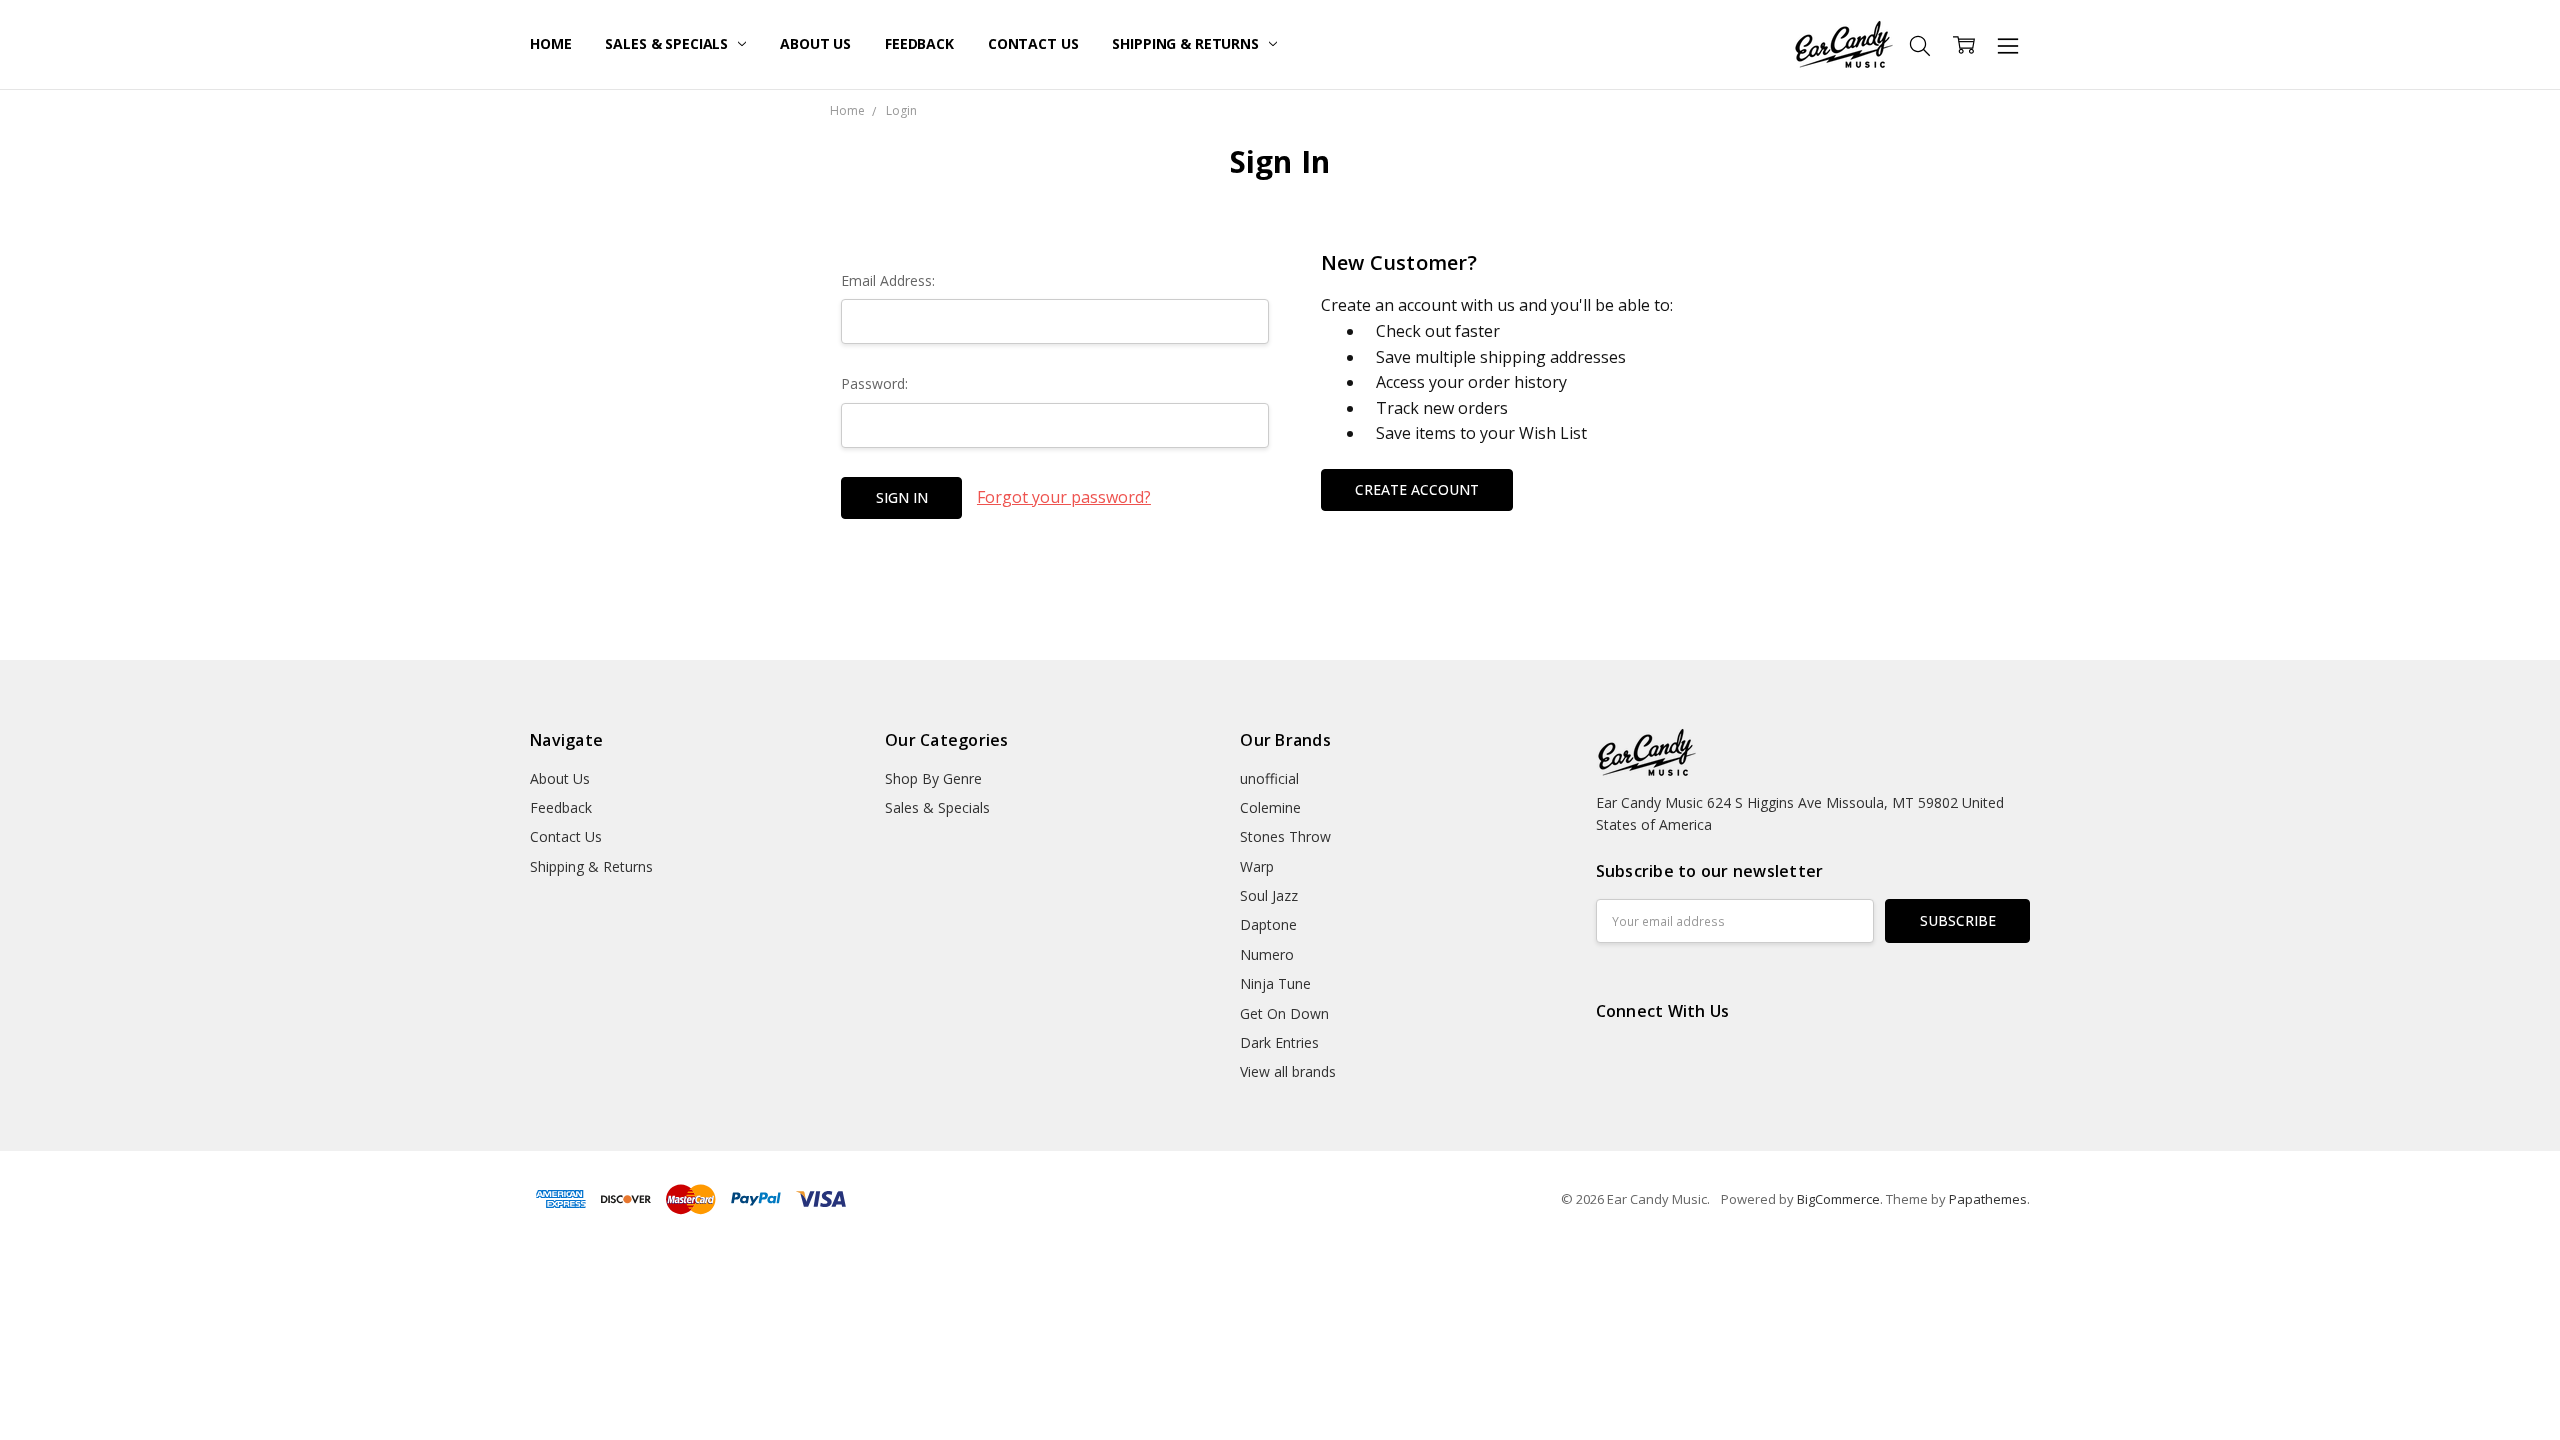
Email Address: (888, 280)
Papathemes (1988, 1199)
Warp (1257, 866)
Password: (874, 383)
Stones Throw (1285, 836)
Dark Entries (1279, 1042)
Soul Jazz (1269, 895)
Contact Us (1033, 43)
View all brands (1288, 1071)
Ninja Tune (1275, 983)
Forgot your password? (1064, 497)
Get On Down (1284, 1013)
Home (550, 43)
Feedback (919, 43)
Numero (1267, 954)
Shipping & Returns (1187, 43)
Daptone (1268, 924)
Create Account (1417, 489)
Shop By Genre (933, 778)
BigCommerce (1838, 1199)
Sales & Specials (668, 43)
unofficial (1269, 778)
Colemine (1270, 807)
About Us (815, 43)
